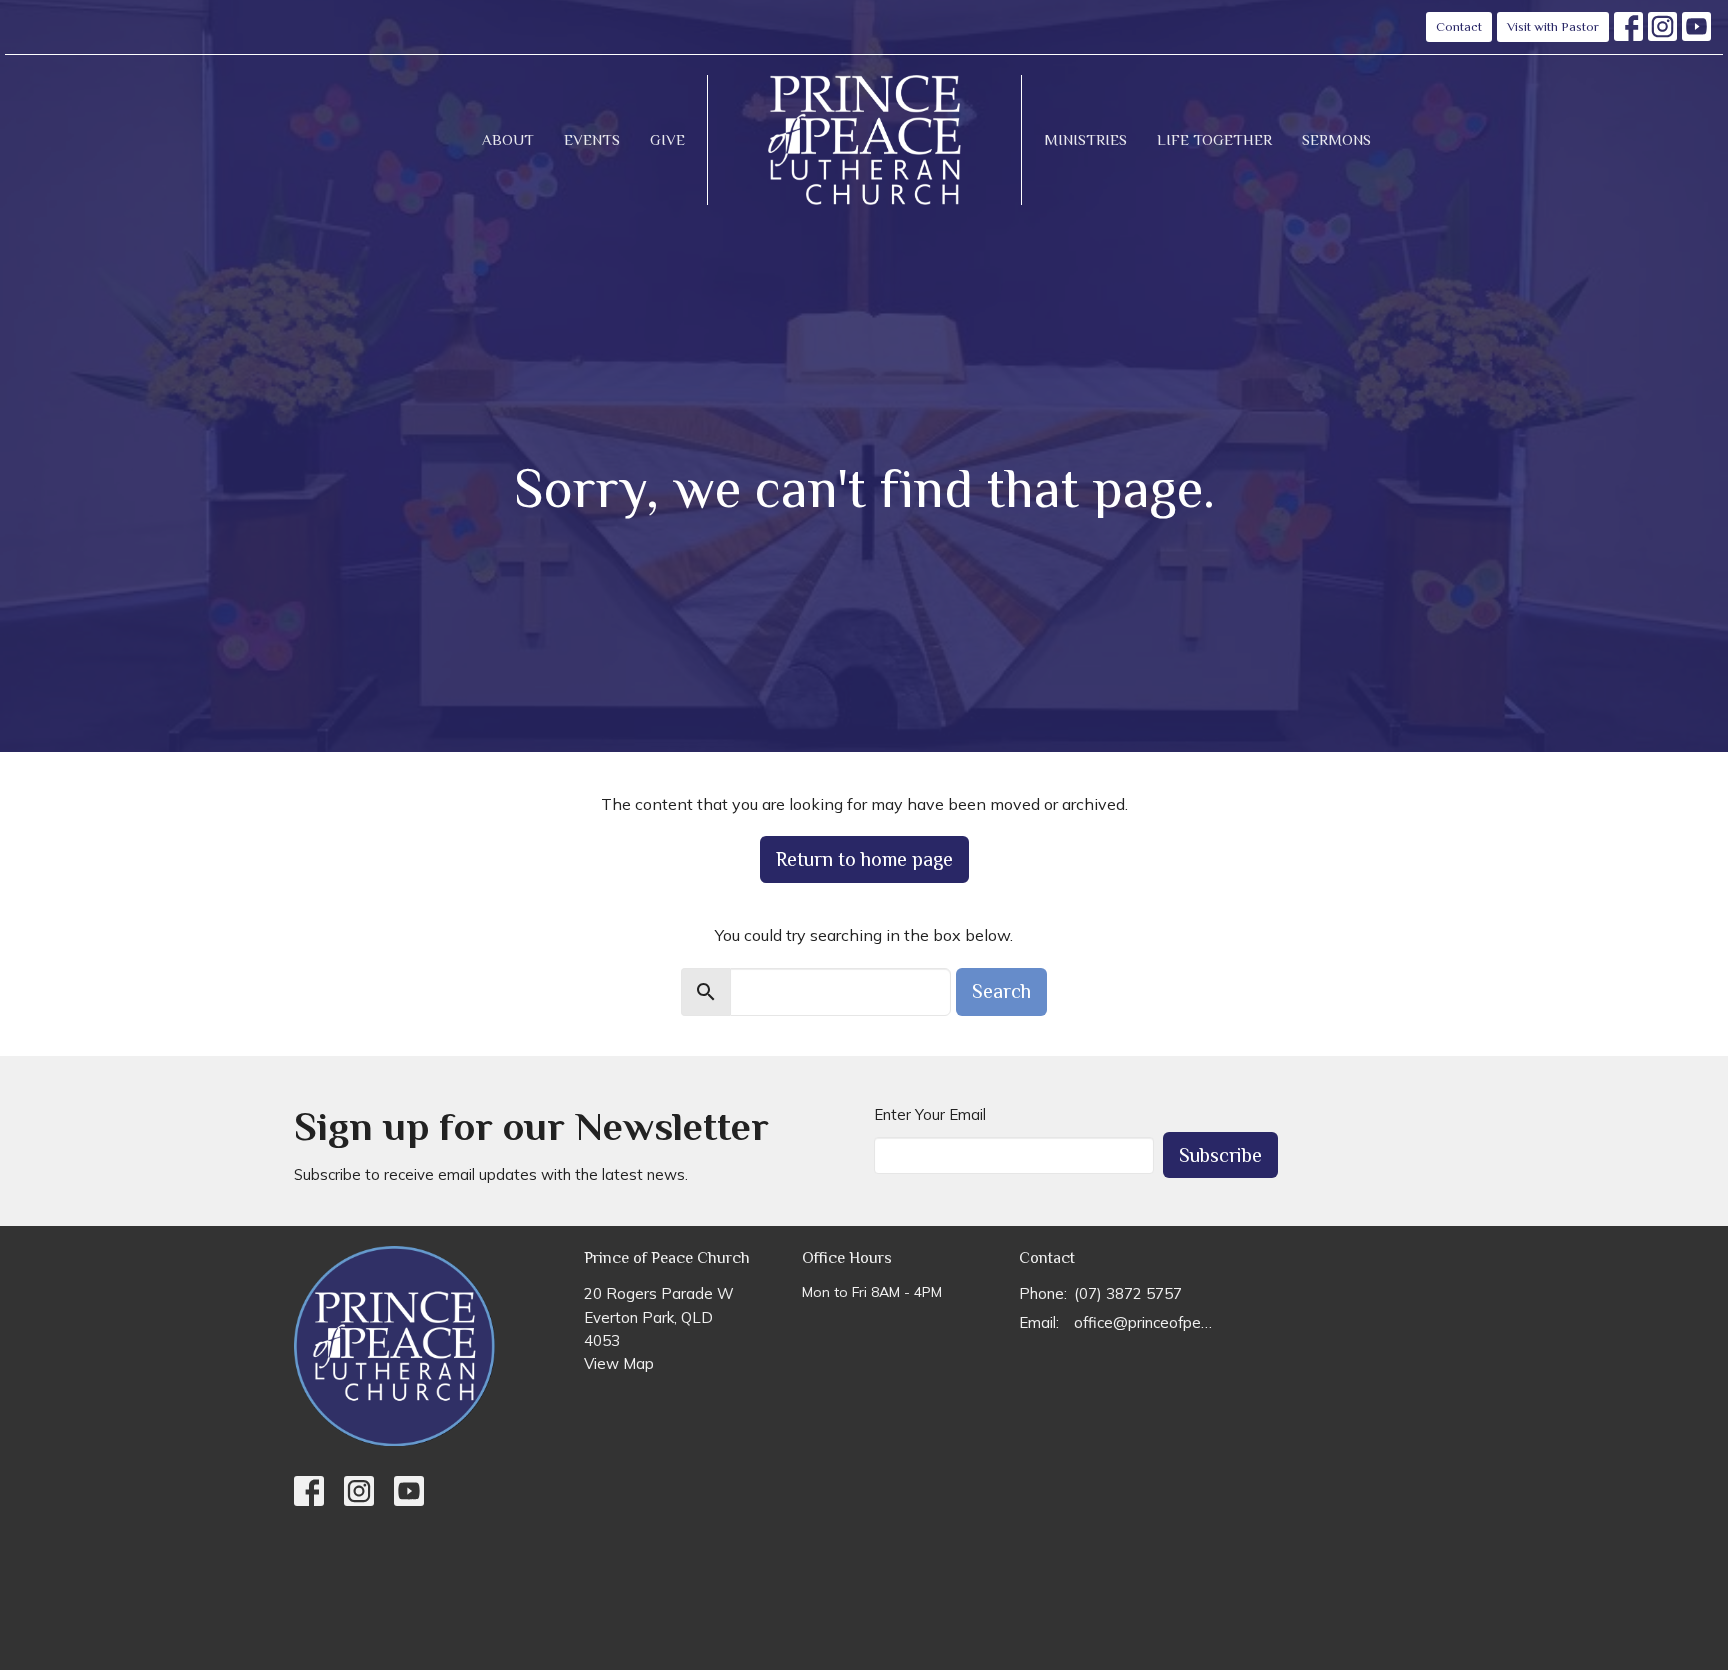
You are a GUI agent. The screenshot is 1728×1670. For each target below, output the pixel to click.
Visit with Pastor (1553, 26)
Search (1001, 991)
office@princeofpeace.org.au (1145, 1322)
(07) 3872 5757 (1128, 1293)
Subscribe (1220, 1155)
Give (667, 139)
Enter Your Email (930, 1114)
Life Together (1214, 139)
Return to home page (864, 859)
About (508, 139)
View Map (619, 1363)
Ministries (1085, 139)
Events (592, 139)
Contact (1459, 26)
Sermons (1336, 139)
